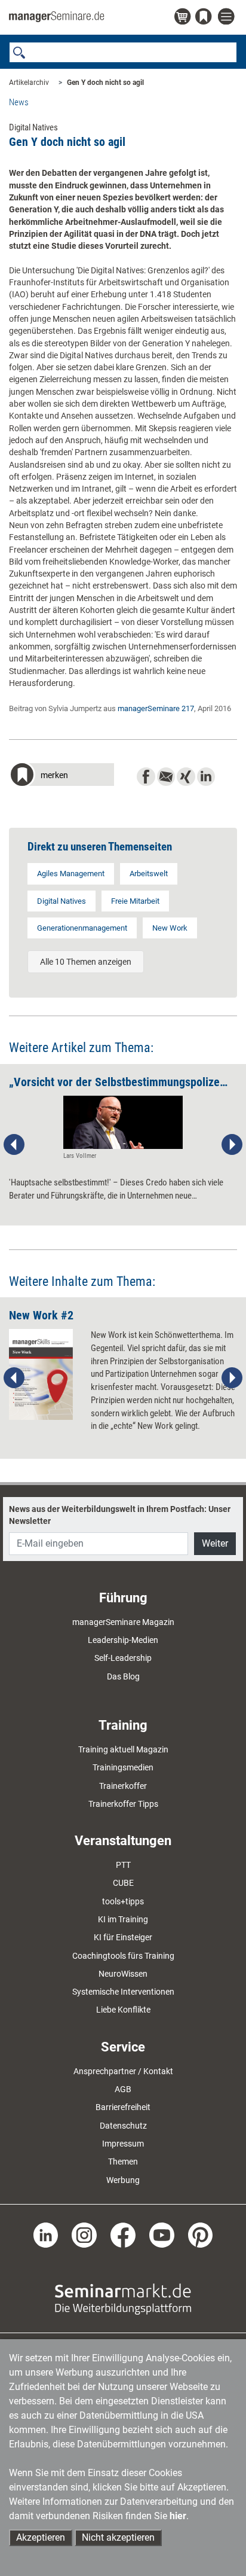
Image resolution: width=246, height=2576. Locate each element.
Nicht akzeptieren (118, 2537)
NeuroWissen (123, 1974)
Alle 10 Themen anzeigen (86, 962)
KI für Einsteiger (123, 1937)
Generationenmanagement (82, 928)
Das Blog (123, 1676)
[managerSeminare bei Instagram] (84, 2234)
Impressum (123, 2144)
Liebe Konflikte (123, 2010)
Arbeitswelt (149, 874)
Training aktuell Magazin (123, 1749)
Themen (123, 2162)
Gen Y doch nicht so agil (105, 83)
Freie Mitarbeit (135, 901)
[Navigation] (227, 17)
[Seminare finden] (123, 2298)
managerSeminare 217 (156, 708)
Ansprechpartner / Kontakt (123, 2071)
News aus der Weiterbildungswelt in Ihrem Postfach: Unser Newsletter (120, 1515)
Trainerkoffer (123, 1786)
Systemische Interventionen (123, 1992)
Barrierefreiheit (123, 2107)
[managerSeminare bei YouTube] (162, 2234)
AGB (123, 2089)
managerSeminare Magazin (123, 1622)
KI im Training (123, 1919)
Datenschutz (123, 2126)
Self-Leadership (123, 1658)
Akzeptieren (41, 2537)
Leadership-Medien (123, 1640)
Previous (14, 1145)
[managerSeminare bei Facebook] (123, 2234)
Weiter (215, 1543)
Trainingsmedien (123, 1767)
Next (232, 1145)
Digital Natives (61, 901)
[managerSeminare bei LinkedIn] (46, 2234)
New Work (170, 928)
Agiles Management (71, 874)
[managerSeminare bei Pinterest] (201, 2234)
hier (178, 2516)
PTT (123, 1865)
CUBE (123, 1883)
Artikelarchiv (29, 83)
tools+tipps (123, 1901)
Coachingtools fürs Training (123, 1956)
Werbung (123, 2180)
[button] (61, 776)
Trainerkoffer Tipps (123, 1804)
